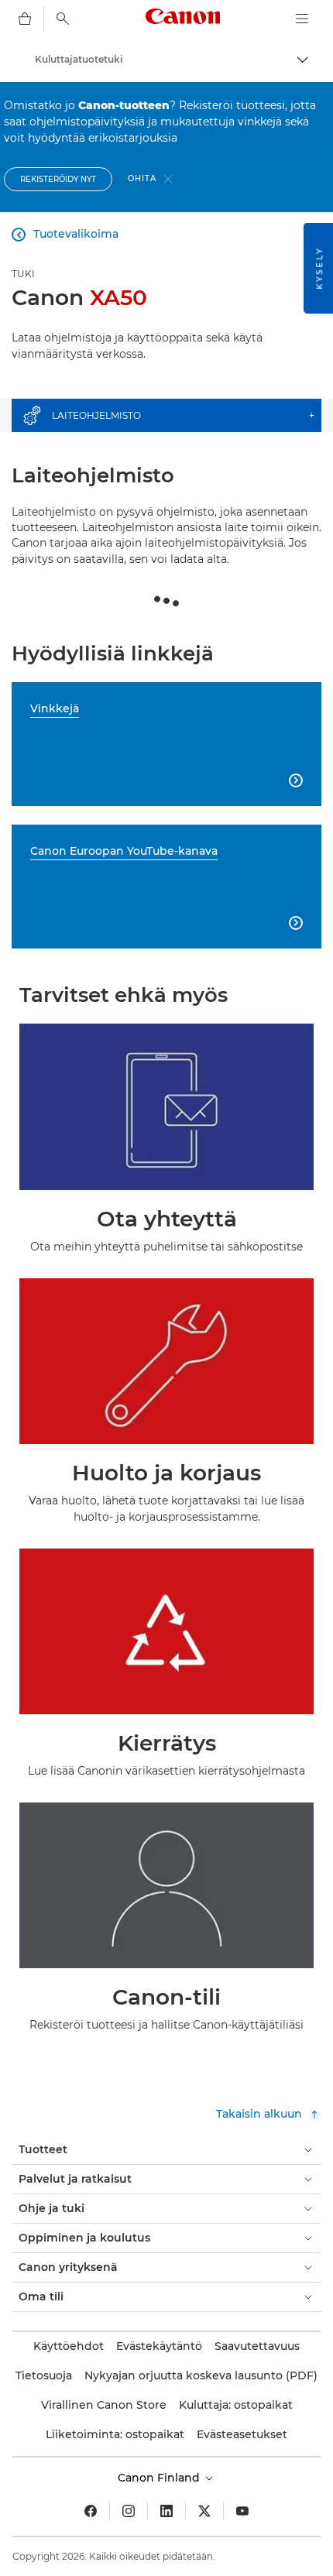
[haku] (63, 19)
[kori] (25, 19)
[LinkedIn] (166, 2511)
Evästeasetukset (242, 2434)
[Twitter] (204, 2511)
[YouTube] (242, 2511)
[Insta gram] (129, 2511)
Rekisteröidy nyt (58, 179)
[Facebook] (91, 2511)
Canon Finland (160, 2478)
